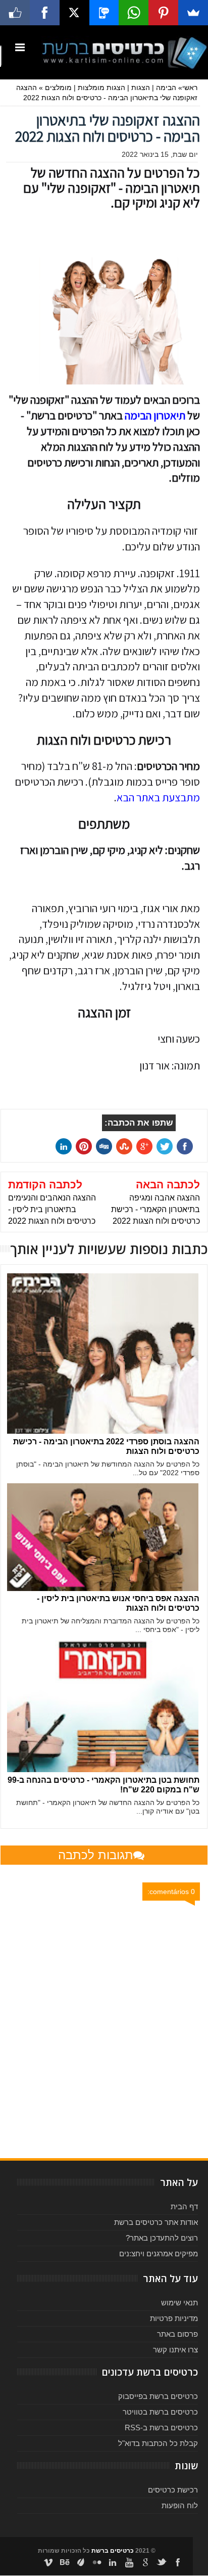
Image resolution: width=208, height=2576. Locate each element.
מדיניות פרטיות (174, 2318)
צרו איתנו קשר (175, 2350)
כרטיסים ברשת (113, 2551)
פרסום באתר (177, 2334)
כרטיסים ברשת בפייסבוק (158, 2396)
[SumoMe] (193, 13)
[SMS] (104, 13)
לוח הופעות (180, 2505)
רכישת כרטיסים (173, 2490)
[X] (74, 13)
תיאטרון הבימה (155, 415)
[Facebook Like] (15, 13)
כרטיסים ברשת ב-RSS (161, 2428)
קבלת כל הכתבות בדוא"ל (158, 2443)
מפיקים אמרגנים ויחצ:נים (159, 2253)
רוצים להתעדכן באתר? (162, 2238)
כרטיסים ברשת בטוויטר (160, 2412)
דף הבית (184, 2206)
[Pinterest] (163, 13)
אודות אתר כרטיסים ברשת (156, 2222)
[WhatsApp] (134, 13)
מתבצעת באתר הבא (158, 797)
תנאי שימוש (179, 2303)
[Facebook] (45, 13)
